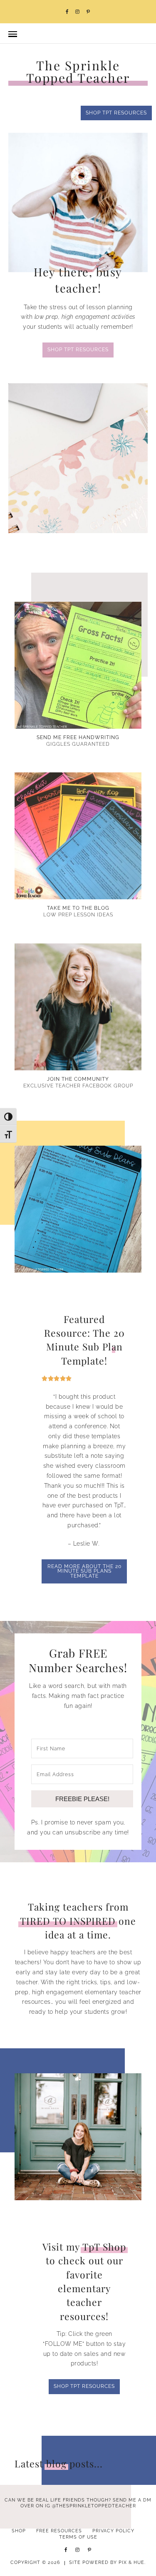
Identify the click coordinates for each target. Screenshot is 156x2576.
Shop (19, 2531)
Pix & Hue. (132, 2562)
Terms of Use (78, 2537)
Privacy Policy (113, 2531)
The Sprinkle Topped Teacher (78, 72)
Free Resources (59, 2531)
